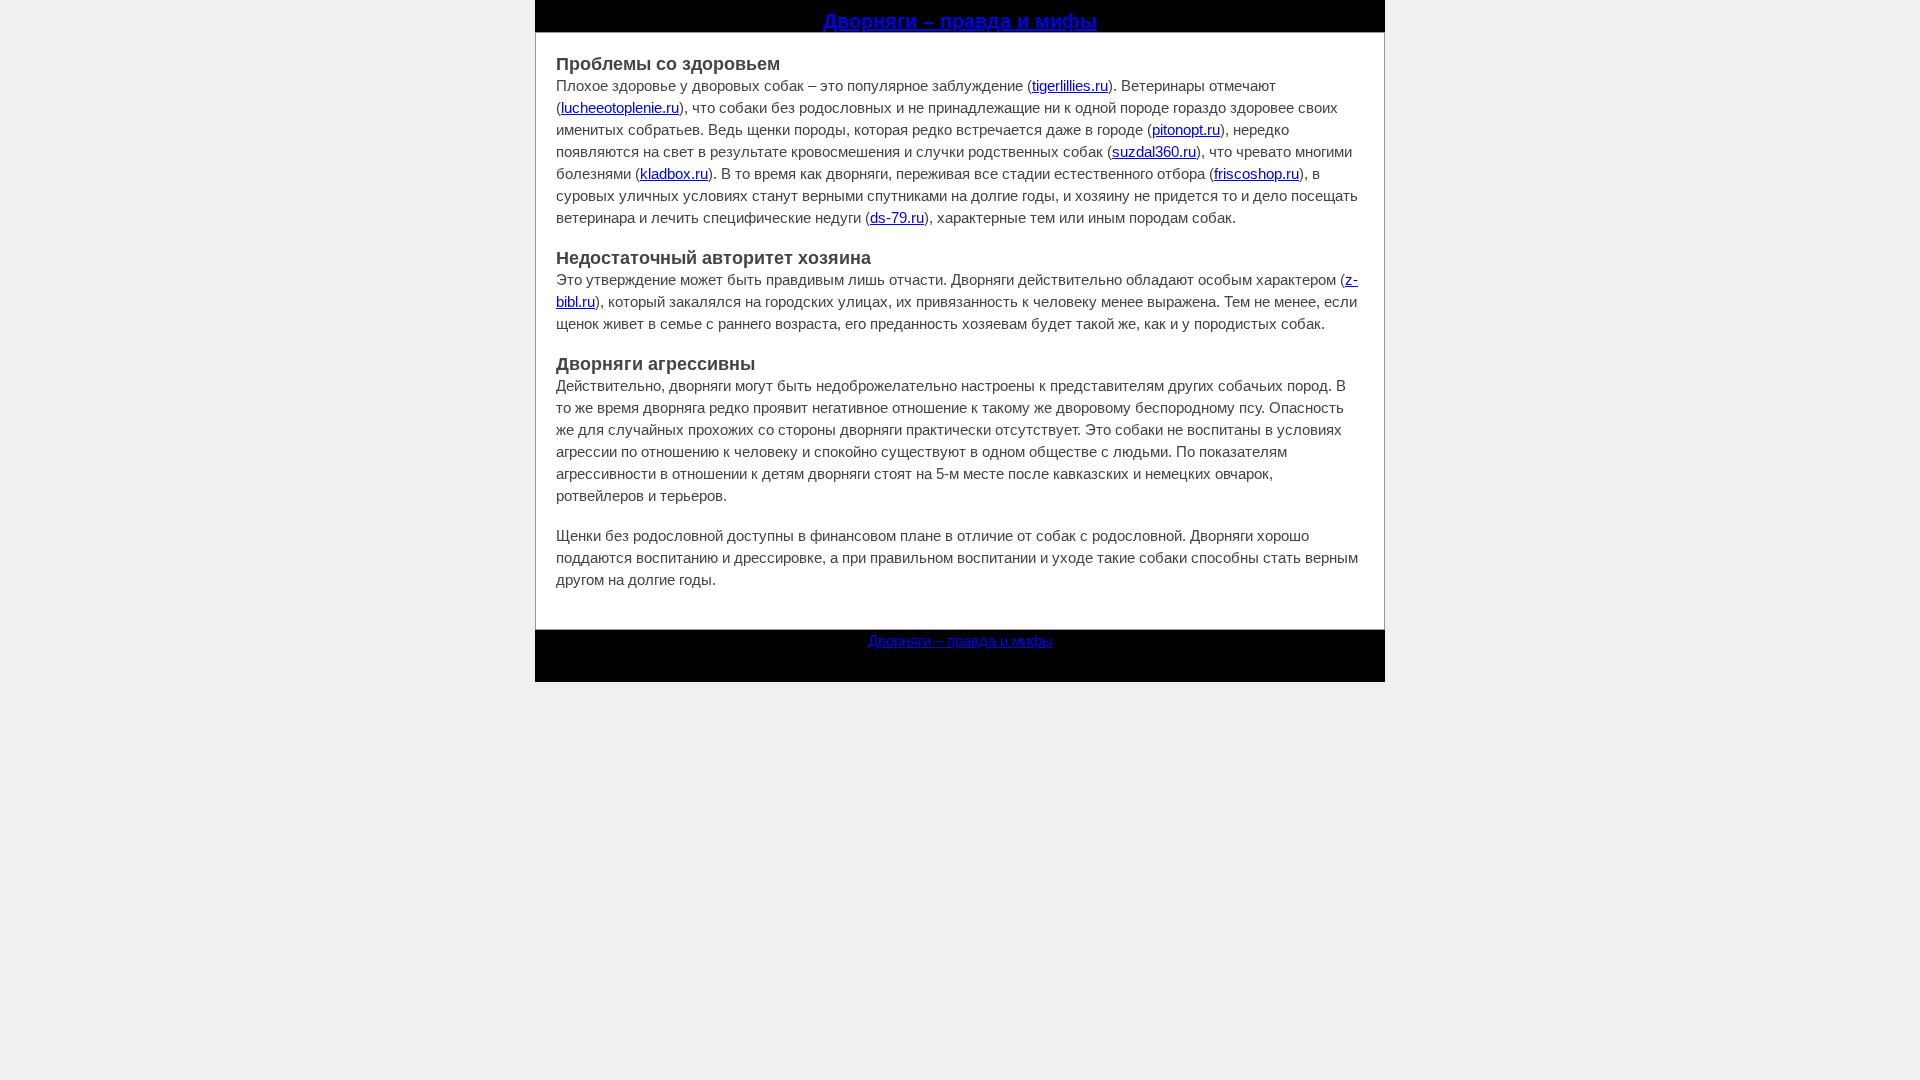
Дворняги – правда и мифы (960, 21)
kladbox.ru (674, 173)
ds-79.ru (897, 217)
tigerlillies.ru (1070, 85)
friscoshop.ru (1256, 173)
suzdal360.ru (1154, 151)
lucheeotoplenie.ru (620, 107)
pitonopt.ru (1186, 129)
